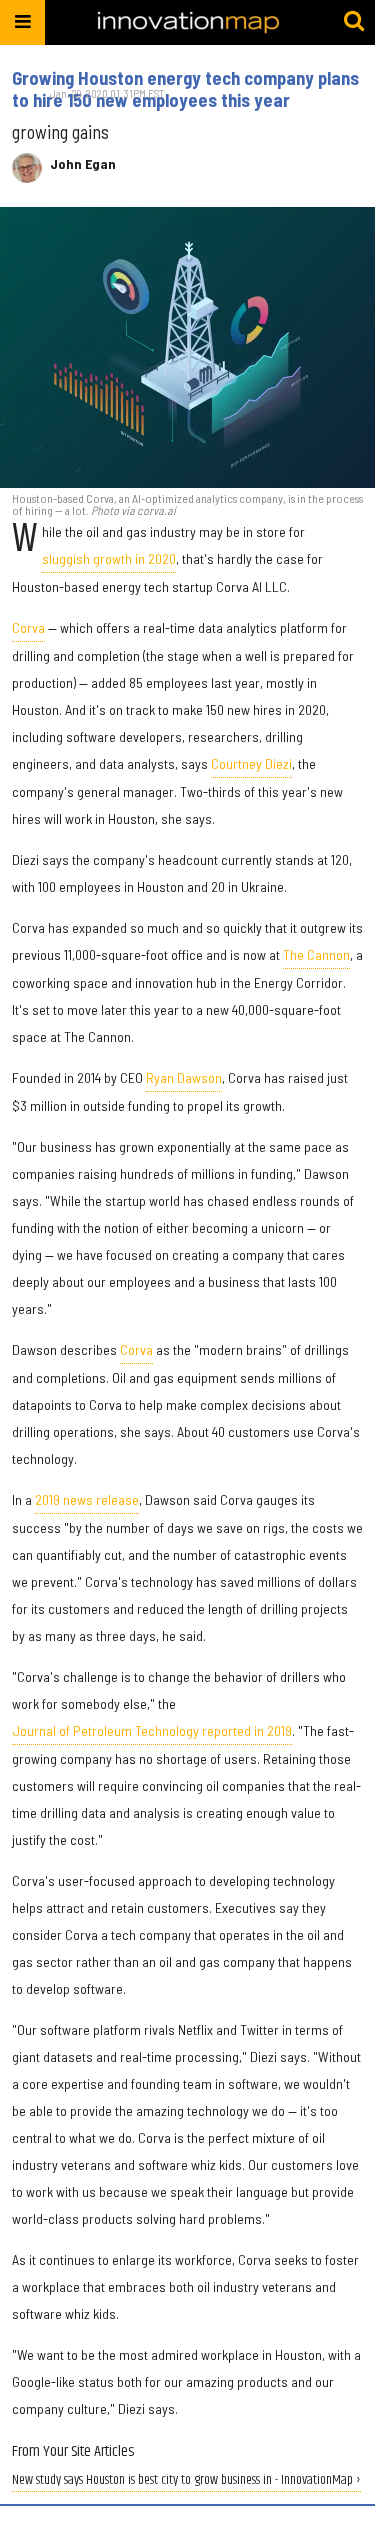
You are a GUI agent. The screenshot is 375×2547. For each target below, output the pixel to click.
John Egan (83, 164)
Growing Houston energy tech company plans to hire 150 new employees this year (185, 89)
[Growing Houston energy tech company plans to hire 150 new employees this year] (187, 347)
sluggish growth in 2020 (109, 558)
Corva (28, 627)
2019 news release (87, 1499)
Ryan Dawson (184, 1077)
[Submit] (354, 22)
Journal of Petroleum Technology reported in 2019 (152, 1730)
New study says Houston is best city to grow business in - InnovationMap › (186, 2480)
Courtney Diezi (251, 763)
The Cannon (316, 954)
